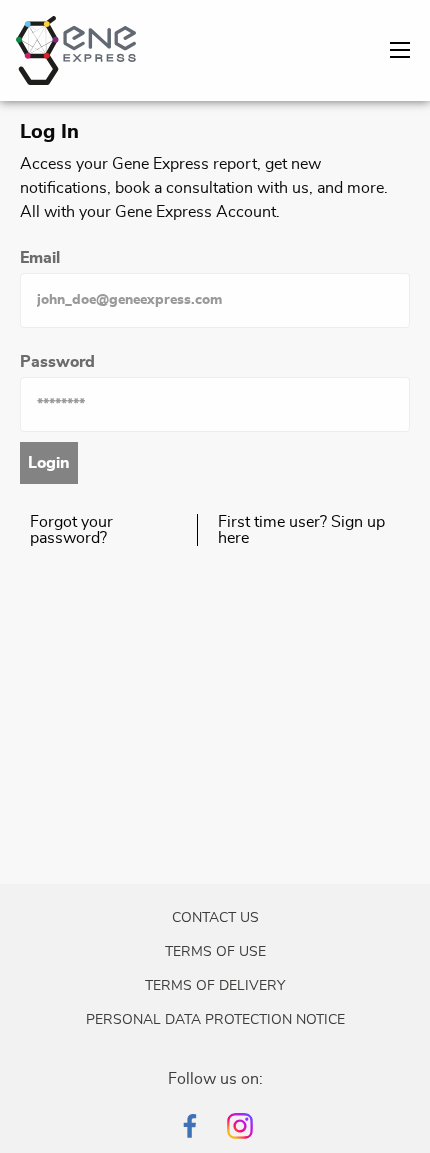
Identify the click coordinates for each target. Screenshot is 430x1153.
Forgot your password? (71, 530)
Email (40, 258)
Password (57, 362)
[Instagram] (240, 1126)
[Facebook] (190, 1126)
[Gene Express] (76, 47)
